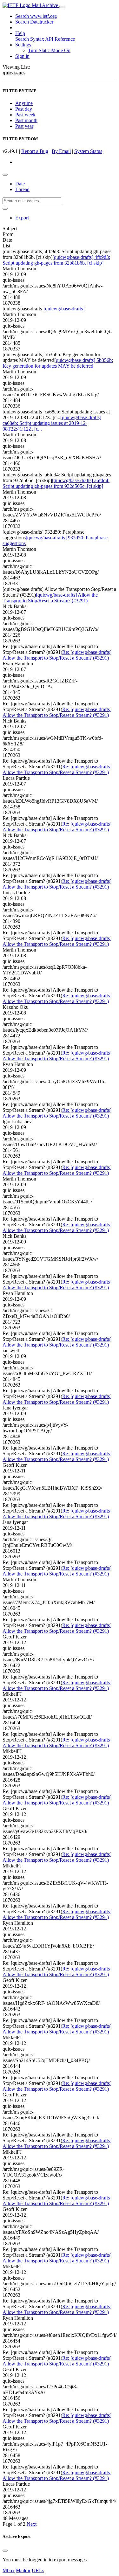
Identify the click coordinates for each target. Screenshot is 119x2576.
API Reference (60, 39)
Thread (22, 189)
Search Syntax (30, 39)
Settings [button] (23, 45)
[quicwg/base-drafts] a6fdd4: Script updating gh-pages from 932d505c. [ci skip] (56, 483)
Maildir (23, 2570)
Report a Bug (35, 151)
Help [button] (20, 33)
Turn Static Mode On (49, 50)
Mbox (9, 2570)
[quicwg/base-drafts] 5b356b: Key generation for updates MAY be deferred (58, 363)
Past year (24, 126)
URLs (38, 2570)
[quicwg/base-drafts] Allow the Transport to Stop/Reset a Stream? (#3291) (50, 598)
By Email (61, 151)
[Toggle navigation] (62, 7)
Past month (26, 120)
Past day (24, 109)
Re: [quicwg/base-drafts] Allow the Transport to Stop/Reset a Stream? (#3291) (57, 655)
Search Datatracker (34, 22)
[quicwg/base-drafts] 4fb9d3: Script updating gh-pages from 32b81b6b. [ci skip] (56, 260)
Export (22, 218)
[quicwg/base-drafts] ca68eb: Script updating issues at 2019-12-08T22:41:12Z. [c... (52, 423)
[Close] (5, 2551)
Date (20, 184)
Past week (25, 115)
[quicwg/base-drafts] (64, 309)
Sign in (22, 56)
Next (32, 2524)
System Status (88, 151)
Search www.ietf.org (36, 16)
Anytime (24, 103)
